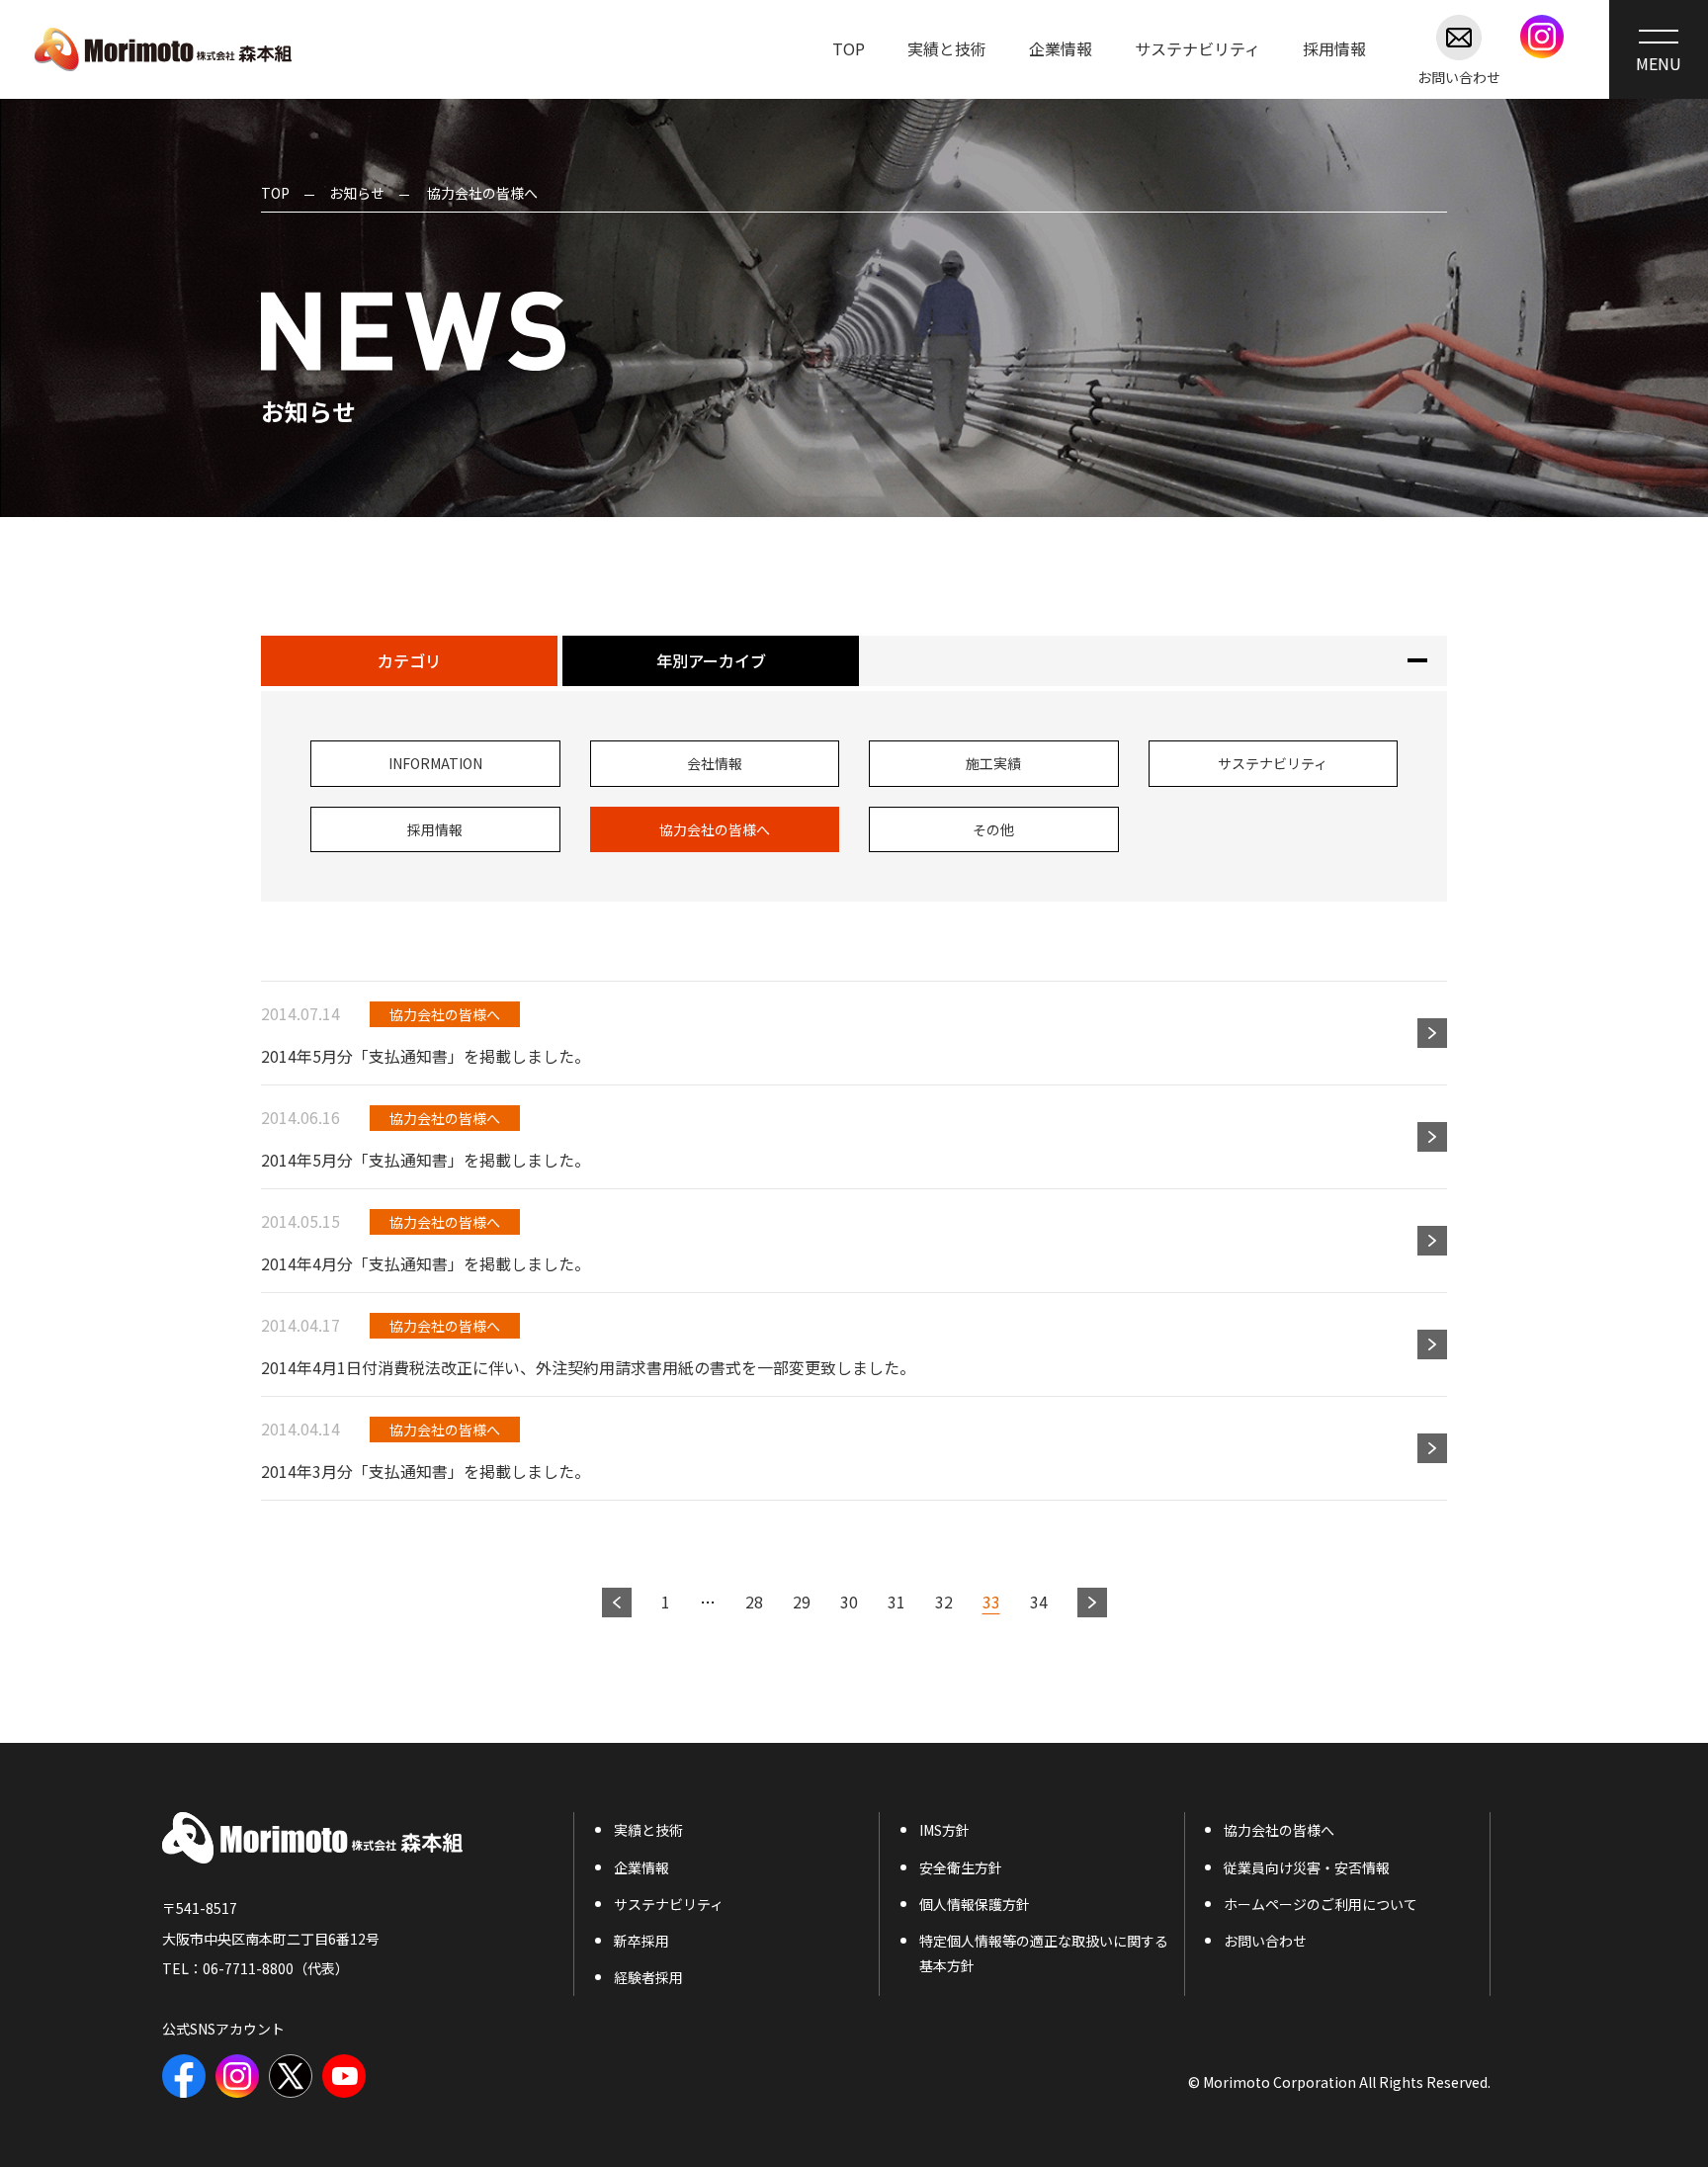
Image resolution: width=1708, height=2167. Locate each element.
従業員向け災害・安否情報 (1307, 1867)
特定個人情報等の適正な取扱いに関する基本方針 (1044, 1953)
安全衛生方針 (961, 1867)
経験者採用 (648, 1977)
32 (944, 1602)
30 (849, 1602)
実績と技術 (947, 48)
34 (1039, 1602)
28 (754, 1602)
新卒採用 (641, 1941)
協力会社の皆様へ (715, 829)
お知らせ (357, 193)
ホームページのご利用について (1321, 1904)
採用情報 (1334, 48)
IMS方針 (944, 1830)
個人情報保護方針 (975, 1904)
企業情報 (1061, 48)
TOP (849, 48)
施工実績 (993, 763)
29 (802, 1602)
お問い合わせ (1459, 76)
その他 (993, 829)
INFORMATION (435, 763)
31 (897, 1602)
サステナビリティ (1197, 48)
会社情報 (715, 763)
